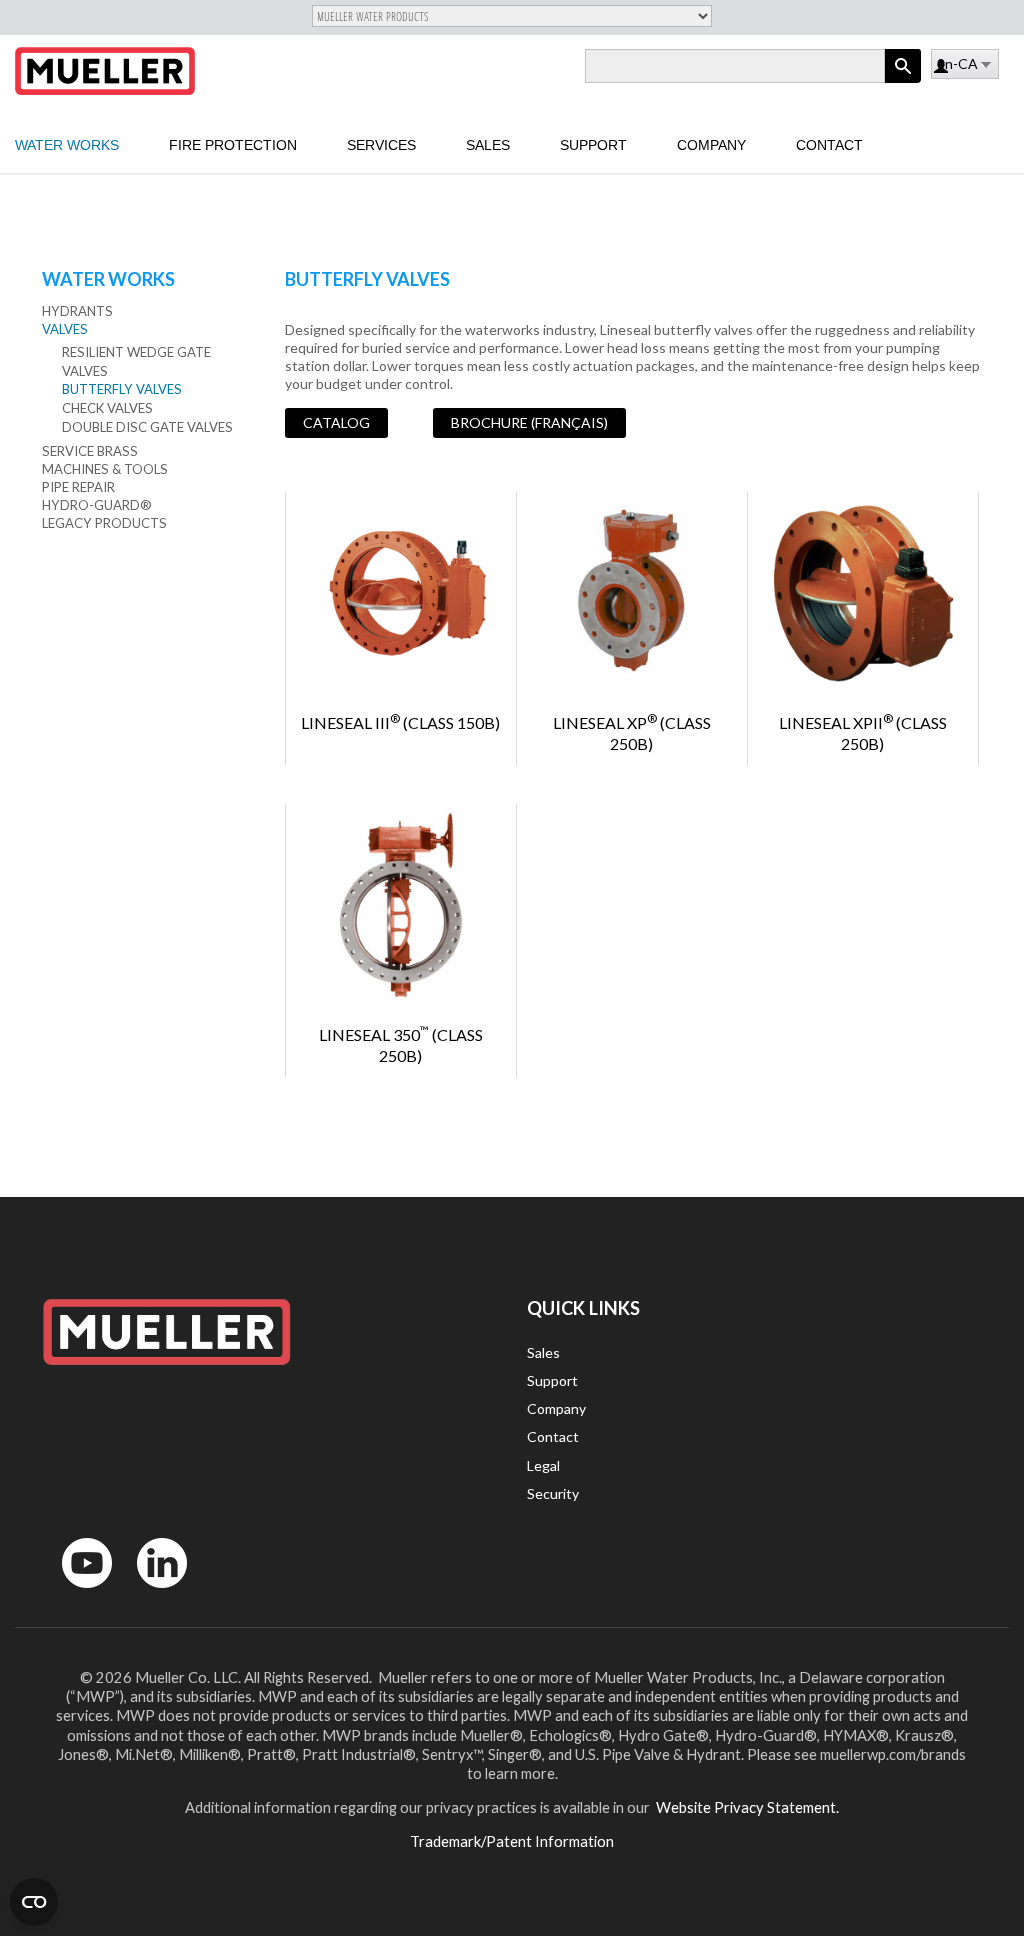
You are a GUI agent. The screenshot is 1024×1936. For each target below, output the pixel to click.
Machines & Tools (105, 469)
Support (593, 145)
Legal (543, 1465)
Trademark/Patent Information (512, 1841)
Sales (488, 145)
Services (381, 145)
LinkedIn (152, 1592)
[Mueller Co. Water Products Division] (105, 71)
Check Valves (107, 408)
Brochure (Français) (529, 422)
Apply (903, 82)
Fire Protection (233, 145)
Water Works (67, 145)
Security (553, 1493)
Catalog (336, 422)
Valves (65, 329)
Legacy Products (104, 523)
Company (711, 145)
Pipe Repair (78, 487)
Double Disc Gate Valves (147, 427)
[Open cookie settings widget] (34, 1902)
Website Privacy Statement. (746, 1807)
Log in (942, 67)
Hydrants (77, 311)
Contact (829, 145)
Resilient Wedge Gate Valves (136, 361)
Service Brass (90, 451)
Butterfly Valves (122, 389)
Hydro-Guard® (97, 505)
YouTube (76, 1592)
